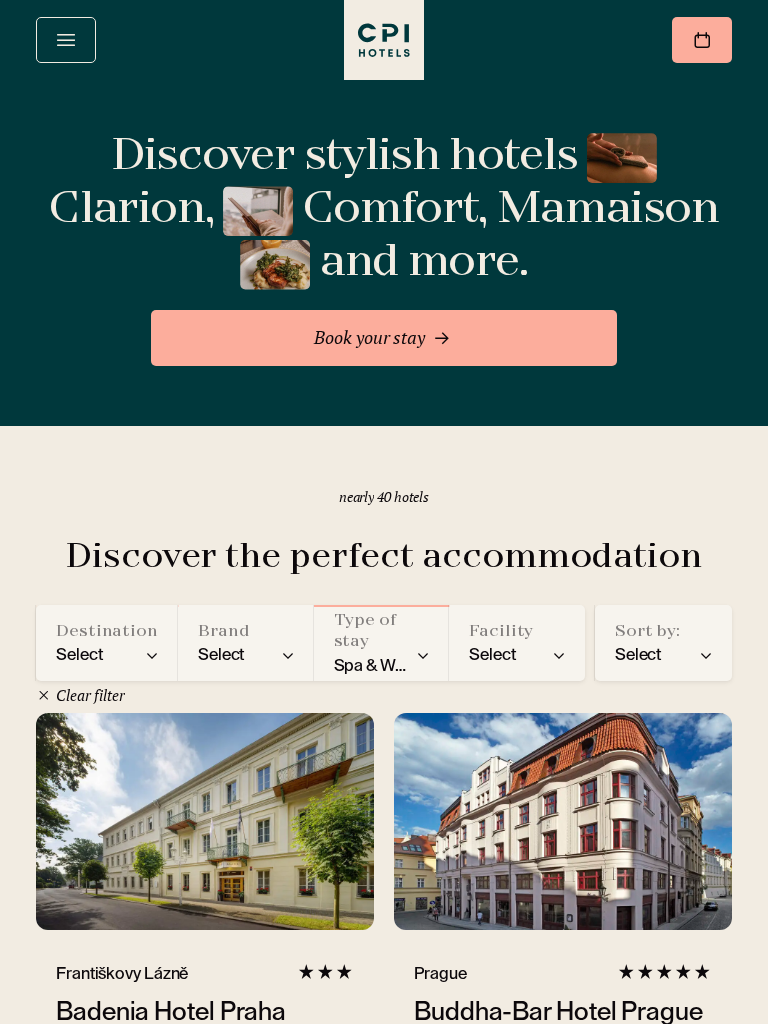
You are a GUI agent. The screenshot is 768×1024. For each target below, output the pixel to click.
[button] (107, 643)
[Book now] (702, 40)
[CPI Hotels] (384, 40)
